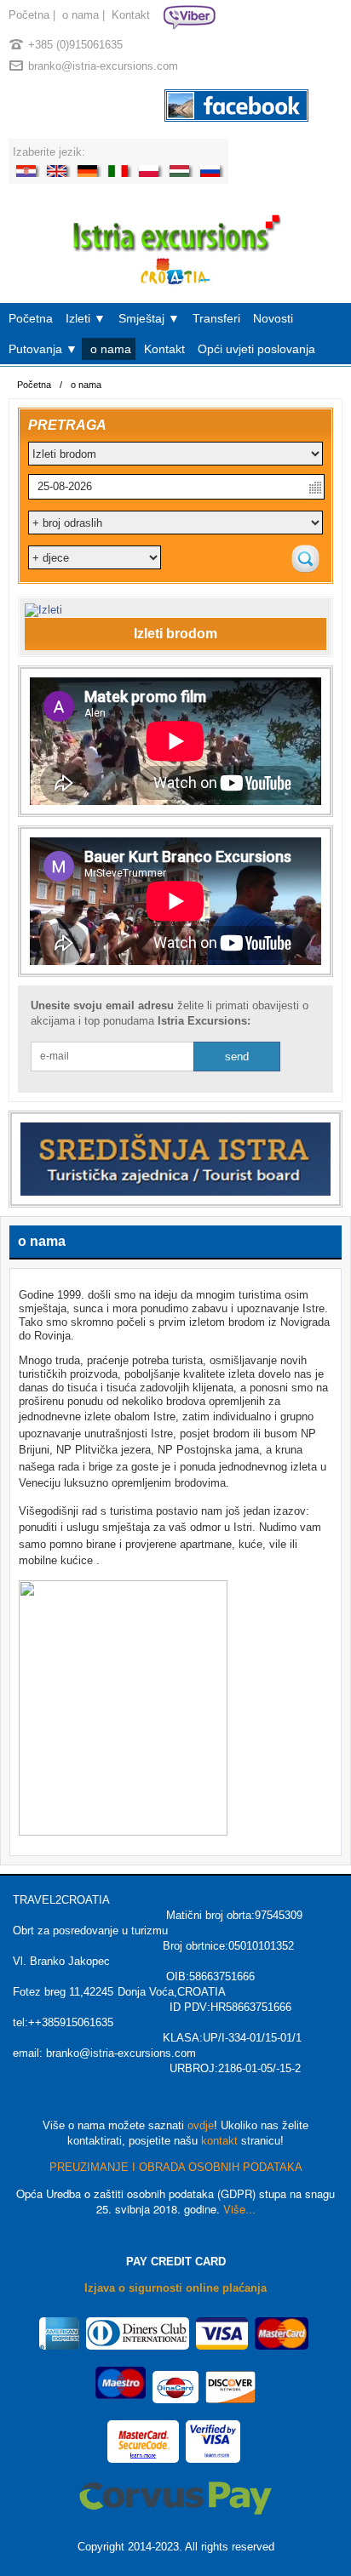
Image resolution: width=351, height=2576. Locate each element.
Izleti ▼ (86, 318)
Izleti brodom (175, 634)
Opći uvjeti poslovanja (256, 349)
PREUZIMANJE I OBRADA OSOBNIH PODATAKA (176, 2167)
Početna (29, 15)
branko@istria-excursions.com (103, 66)
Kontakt (131, 15)
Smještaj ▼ (149, 318)
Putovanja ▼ (43, 349)
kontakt (219, 2141)
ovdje (201, 2125)
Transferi (216, 318)
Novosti (273, 318)
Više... (239, 2209)
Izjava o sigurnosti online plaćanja (175, 2288)
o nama (81, 15)
